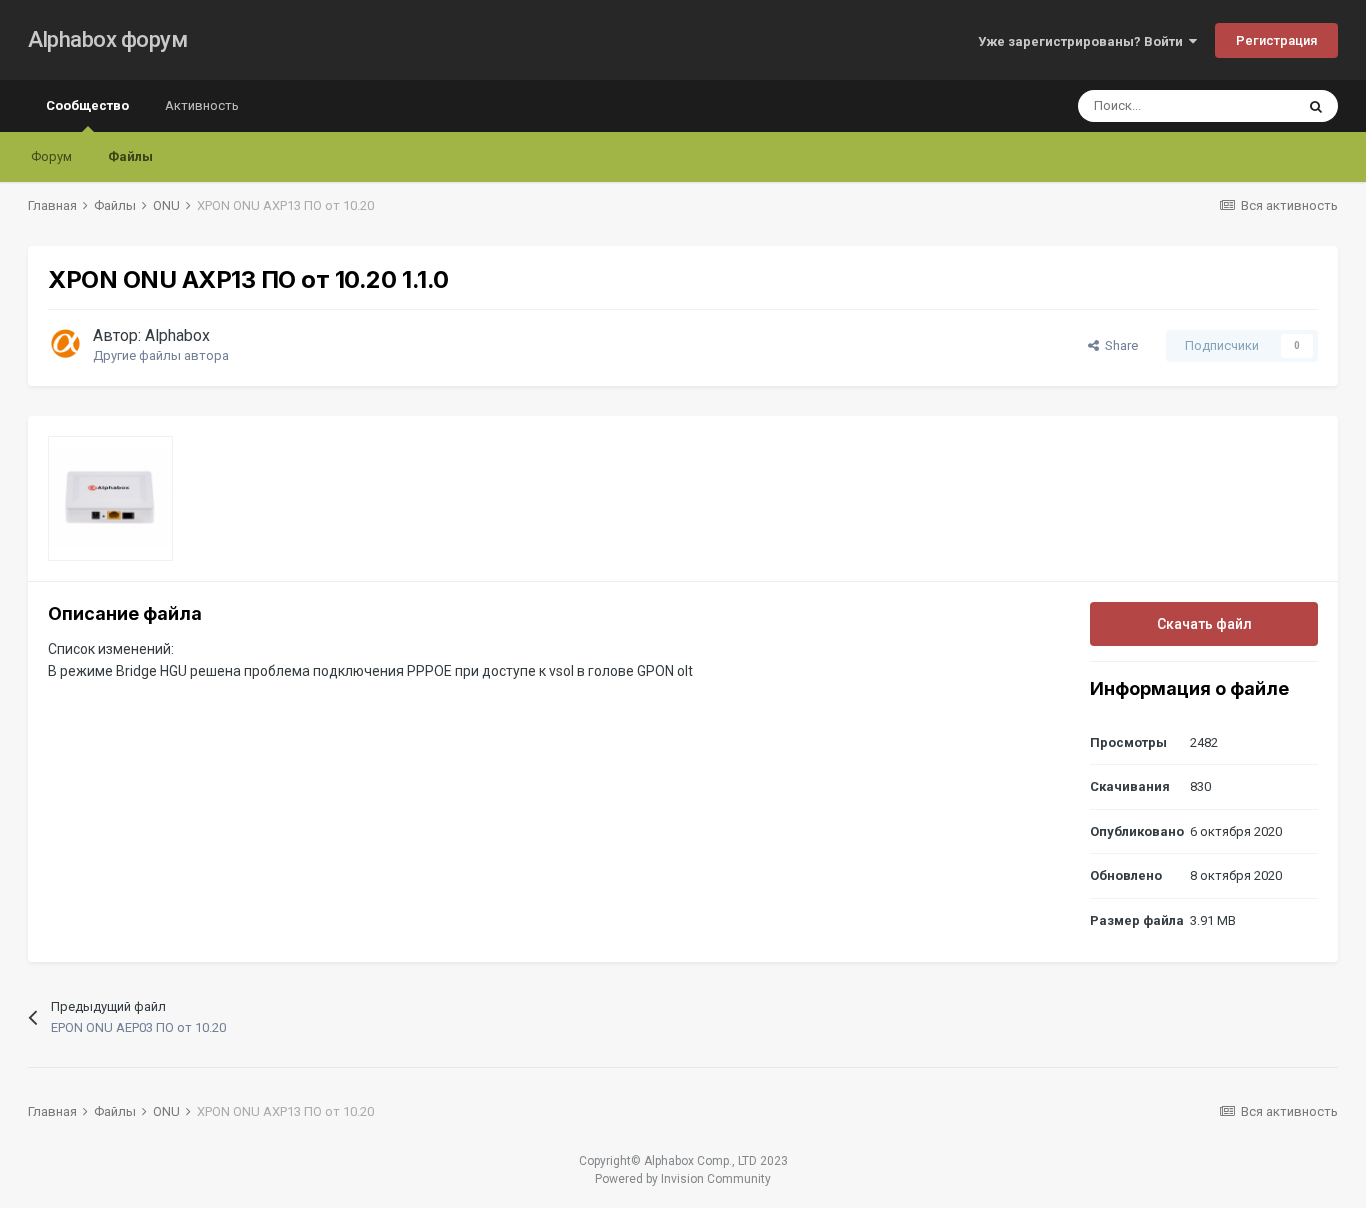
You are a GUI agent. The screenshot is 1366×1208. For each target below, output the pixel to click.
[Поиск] (1316, 106)
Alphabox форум (107, 39)
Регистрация (1276, 40)
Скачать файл (1204, 624)
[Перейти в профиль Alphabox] (65, 343)
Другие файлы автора (161, 355)
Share (1118, 345)
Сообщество (87, 105)
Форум (51, 156)
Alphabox (177, 335)
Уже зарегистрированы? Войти (1083, 41)
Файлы (130, 156)
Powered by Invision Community (683, 1179)
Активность (202, 105)
